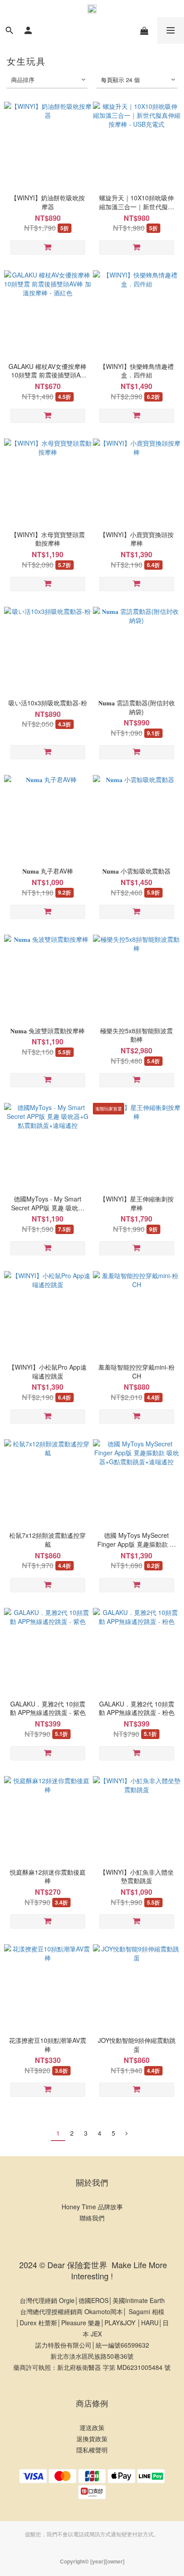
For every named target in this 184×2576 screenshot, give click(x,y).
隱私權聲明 (92, 2450)
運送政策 (92, 2427)
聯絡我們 (92, 2218)
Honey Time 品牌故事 (92, 2207)
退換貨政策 (92, 2439)
